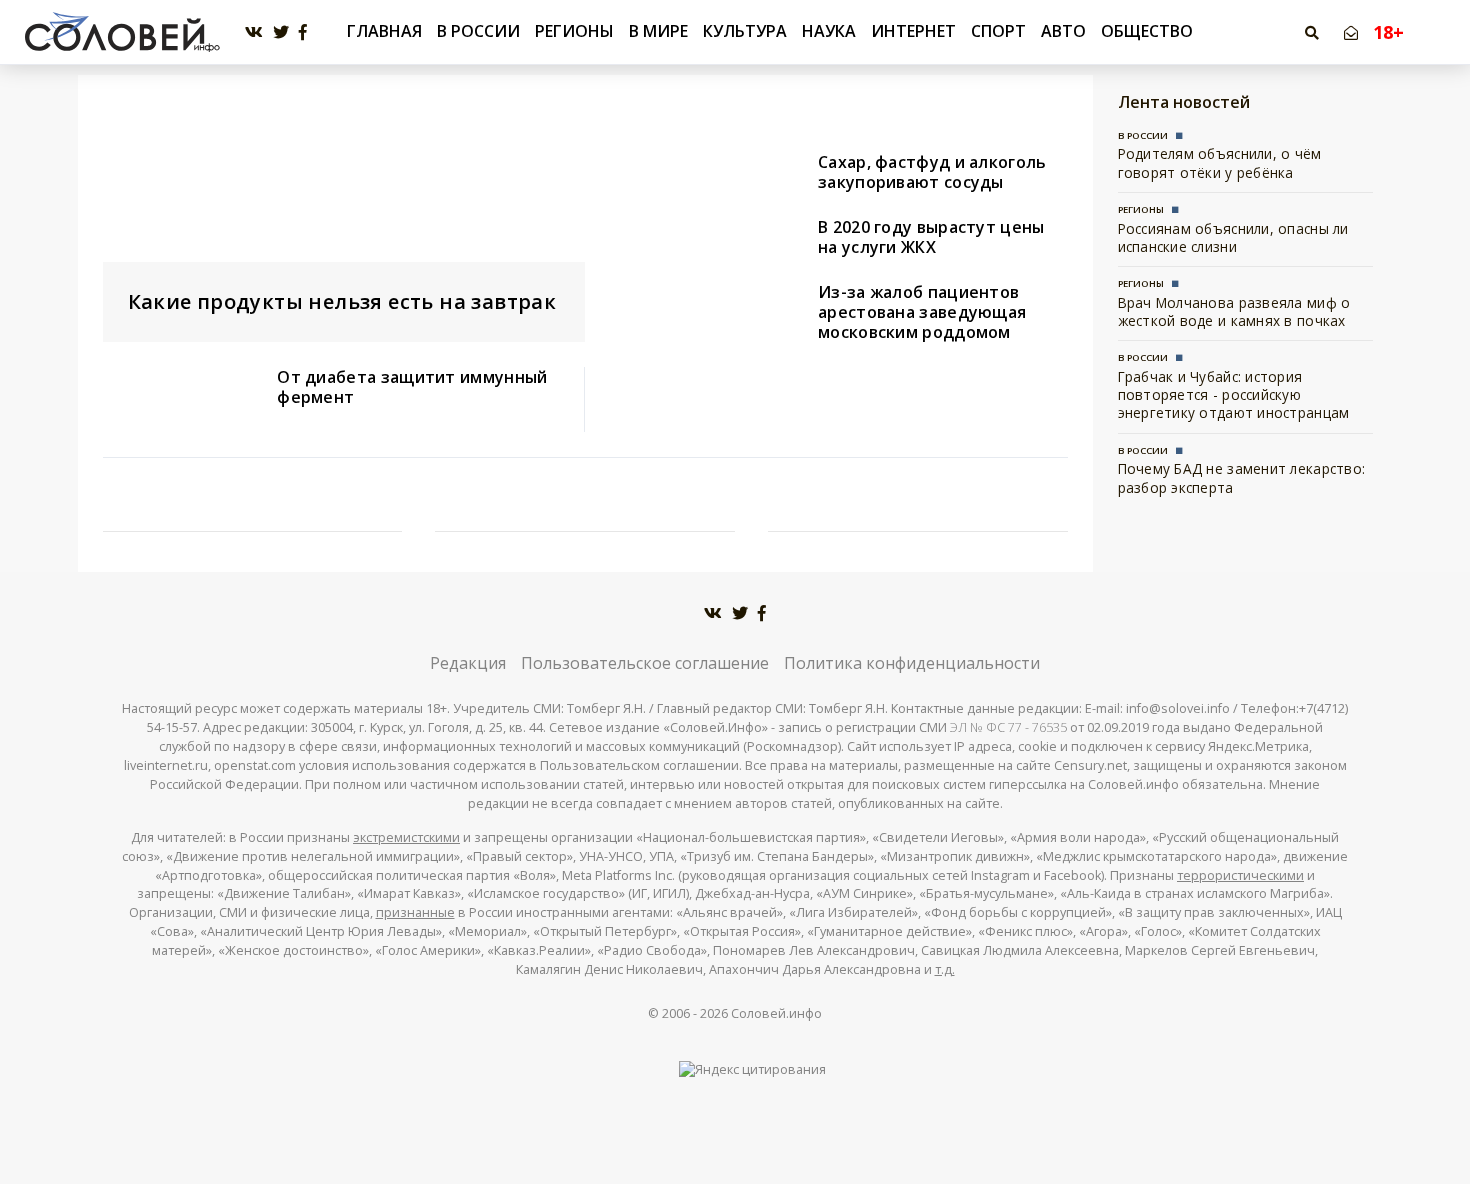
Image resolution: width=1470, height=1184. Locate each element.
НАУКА (829, 31)
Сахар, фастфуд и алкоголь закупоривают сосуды (932, 172)
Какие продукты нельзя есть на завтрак (342, 301)
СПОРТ (998, 31)
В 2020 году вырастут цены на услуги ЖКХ (931, 237)
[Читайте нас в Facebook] (303, 32)
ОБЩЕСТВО (1147, 31)
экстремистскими (406, 837)
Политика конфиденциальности (912, 663)
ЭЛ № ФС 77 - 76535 (1008, 727)
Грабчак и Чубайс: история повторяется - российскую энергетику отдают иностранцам (1234, 395)
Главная (384, 31)
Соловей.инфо (776, 1013)
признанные (415, 912)
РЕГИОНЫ (574, 31)
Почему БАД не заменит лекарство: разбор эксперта (1242, 477)
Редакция (468, 663)
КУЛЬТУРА (745, 31)
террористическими (1240, 875)
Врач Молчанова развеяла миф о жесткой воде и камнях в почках (1234, 311)
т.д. (945, 969)
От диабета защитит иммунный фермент (412, 387)
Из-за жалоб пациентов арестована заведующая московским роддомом (922, 312)
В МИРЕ (658, 31)
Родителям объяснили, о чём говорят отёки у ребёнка (1220, 162)
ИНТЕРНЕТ (913, 31)
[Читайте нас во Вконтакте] (254, 32)
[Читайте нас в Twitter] (281, 32)
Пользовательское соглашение (645, 663)
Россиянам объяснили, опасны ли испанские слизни (1233, 237)
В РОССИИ (478, 31)
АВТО (1063, 31)
